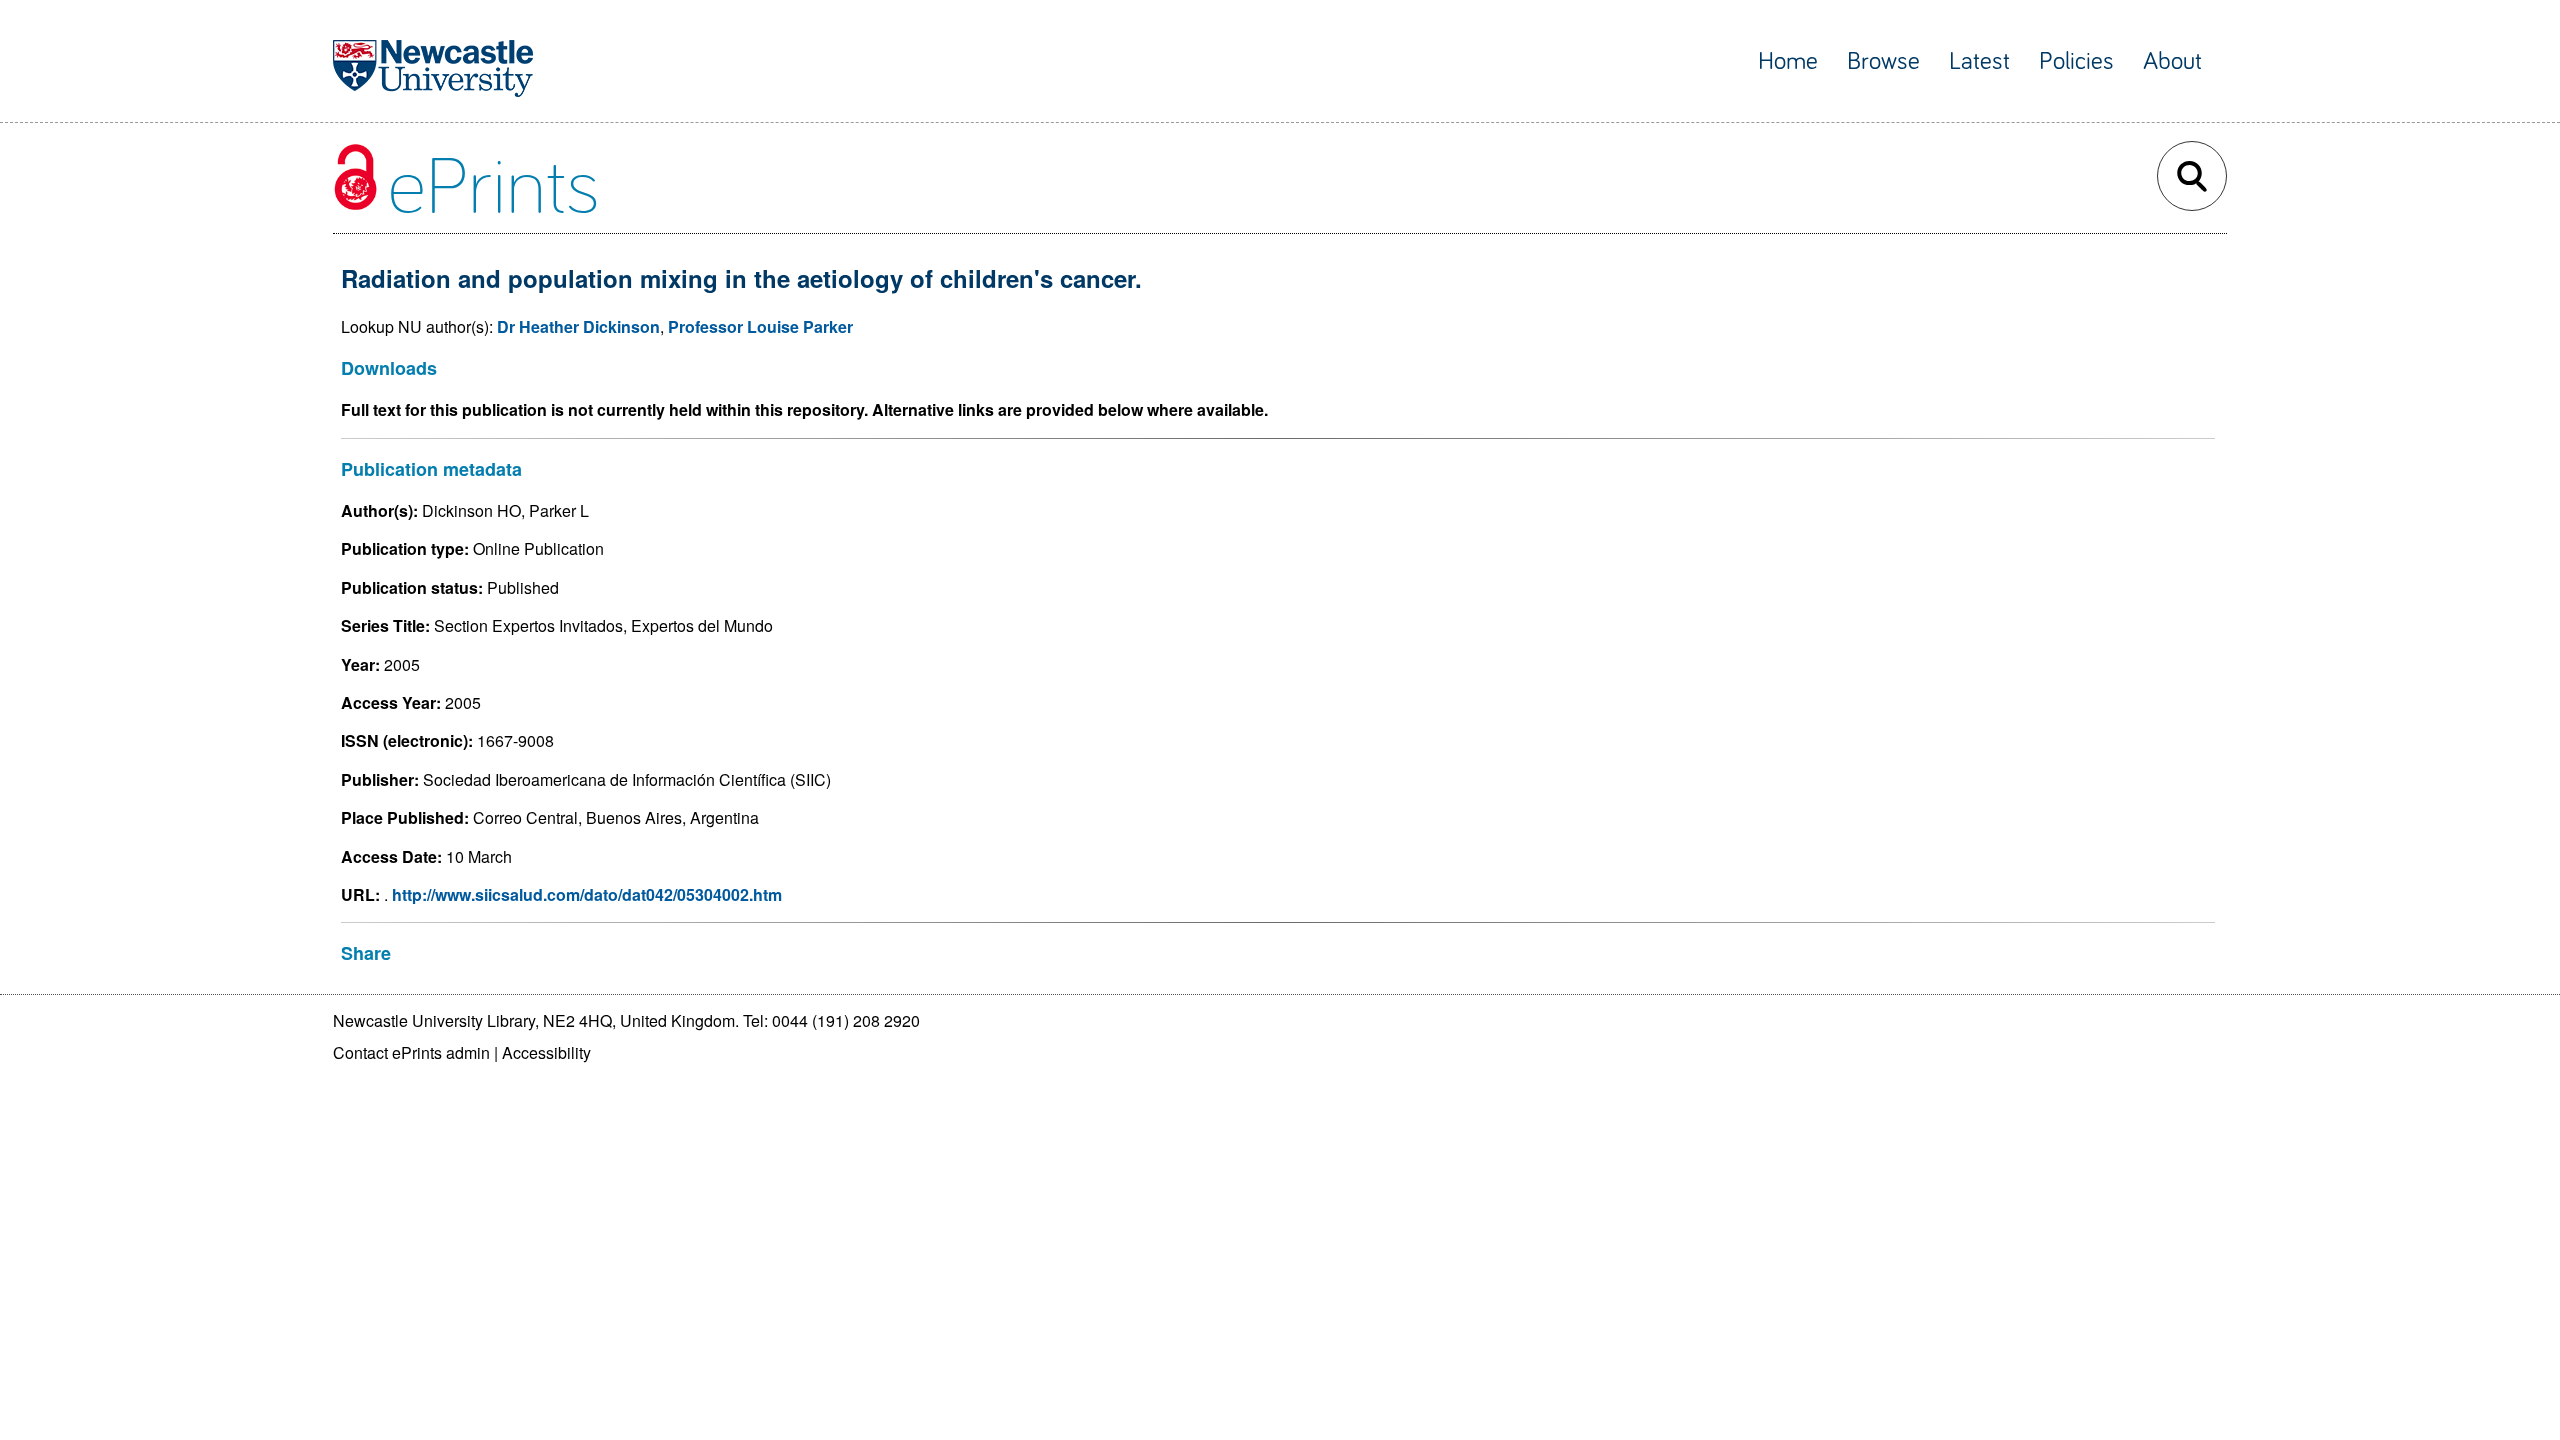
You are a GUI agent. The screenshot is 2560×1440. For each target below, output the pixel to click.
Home (1788, 61)
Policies (2076, 61)
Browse (1883, 61)
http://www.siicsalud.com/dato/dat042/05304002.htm (585, 894)
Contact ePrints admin (411, 1052)
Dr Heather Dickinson (578, 326)
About (2172, 61)
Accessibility (546, 1052)
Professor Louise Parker (760, 326)
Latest (1979, 61)
